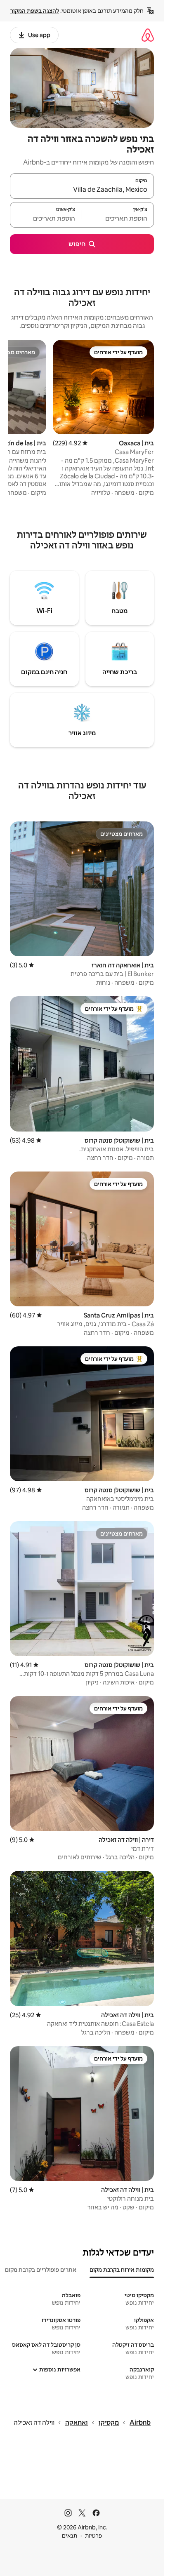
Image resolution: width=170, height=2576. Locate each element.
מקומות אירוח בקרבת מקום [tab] (122, 2270)
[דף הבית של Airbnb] (148, 35)
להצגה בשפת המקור (35, 11)
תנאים (70, 2536)
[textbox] (118, 219)
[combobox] (82, 190)
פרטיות (93, 2536)
